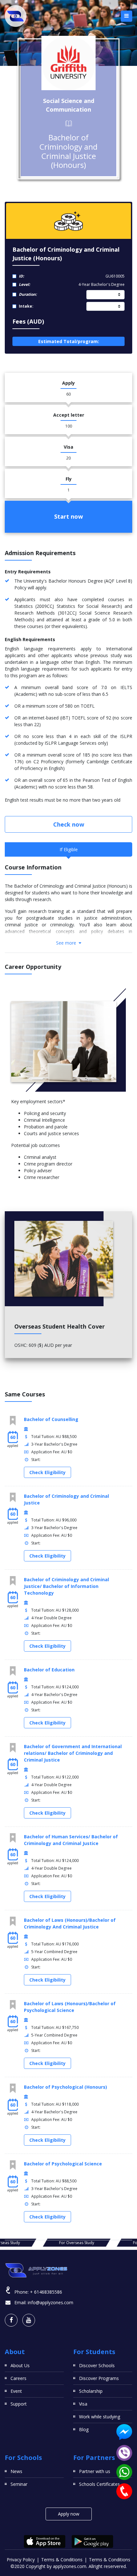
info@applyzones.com (50, 2302)
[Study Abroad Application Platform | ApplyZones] (16, 16)
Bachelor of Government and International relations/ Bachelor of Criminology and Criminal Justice (73, 1753)
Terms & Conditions (62, 2560)
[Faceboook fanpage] (11, 2320)
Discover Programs (99, 2378)
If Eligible (69, 849)
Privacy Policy (21, 2560)
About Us (20, 2365)
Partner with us (95, 2471)
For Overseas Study (68, 2243)
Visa (83, 2404)
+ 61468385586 (46, 2292)
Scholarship (91, 2391)
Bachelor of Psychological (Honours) (65, 2087)
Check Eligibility (47, 1472)
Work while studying (100, 2417)
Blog (84, 2429)
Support (19, 2404)
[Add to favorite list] (13, 1421)
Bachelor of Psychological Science (63, 2164)
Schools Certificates (99, 2484)
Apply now (69, 2514)
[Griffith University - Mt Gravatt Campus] (68, 63)
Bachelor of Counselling (51, 1419)
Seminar (19, 2484)
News (16, 2471)
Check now (69, 824)
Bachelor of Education (49, 1670)
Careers (18, 2378)
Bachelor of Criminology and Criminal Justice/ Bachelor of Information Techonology (66, 1586)
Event (16, 2391)
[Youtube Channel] (29, 2320)
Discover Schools (97, 2365)
